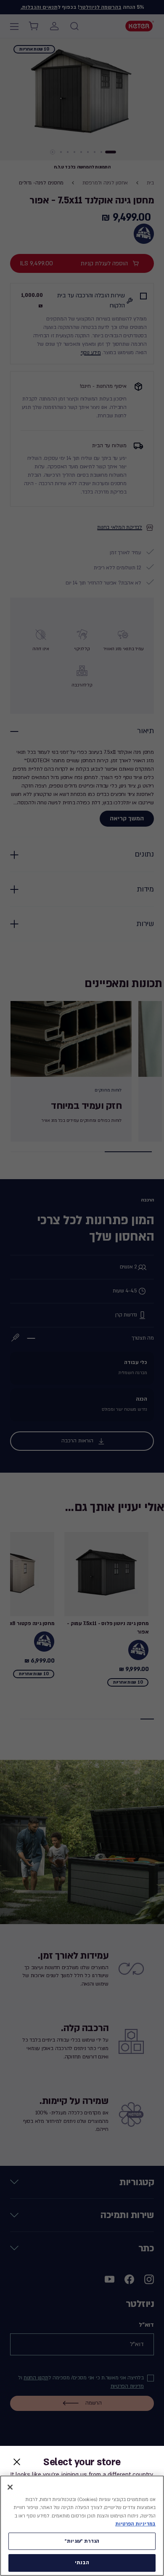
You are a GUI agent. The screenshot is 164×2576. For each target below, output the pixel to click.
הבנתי (82, 2563)
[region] (82, 2526)
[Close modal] (17, 2462)
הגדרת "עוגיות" (82, 2541)
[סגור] (10, 2487)
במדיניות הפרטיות (135, 2524)
